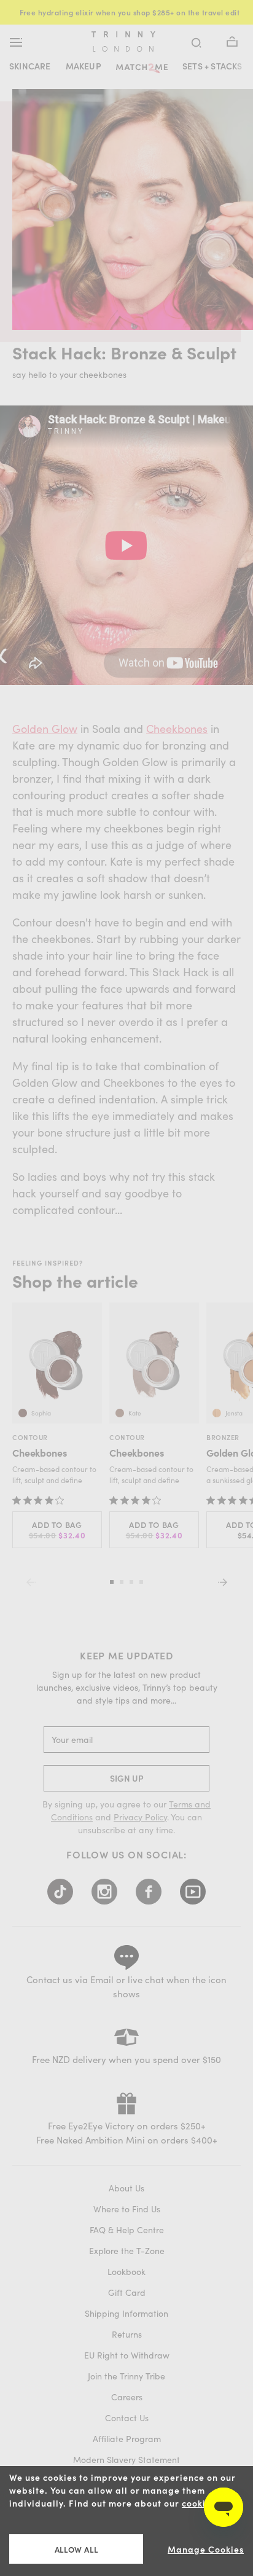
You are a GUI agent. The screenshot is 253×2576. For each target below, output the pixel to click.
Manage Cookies (206, 2549)
